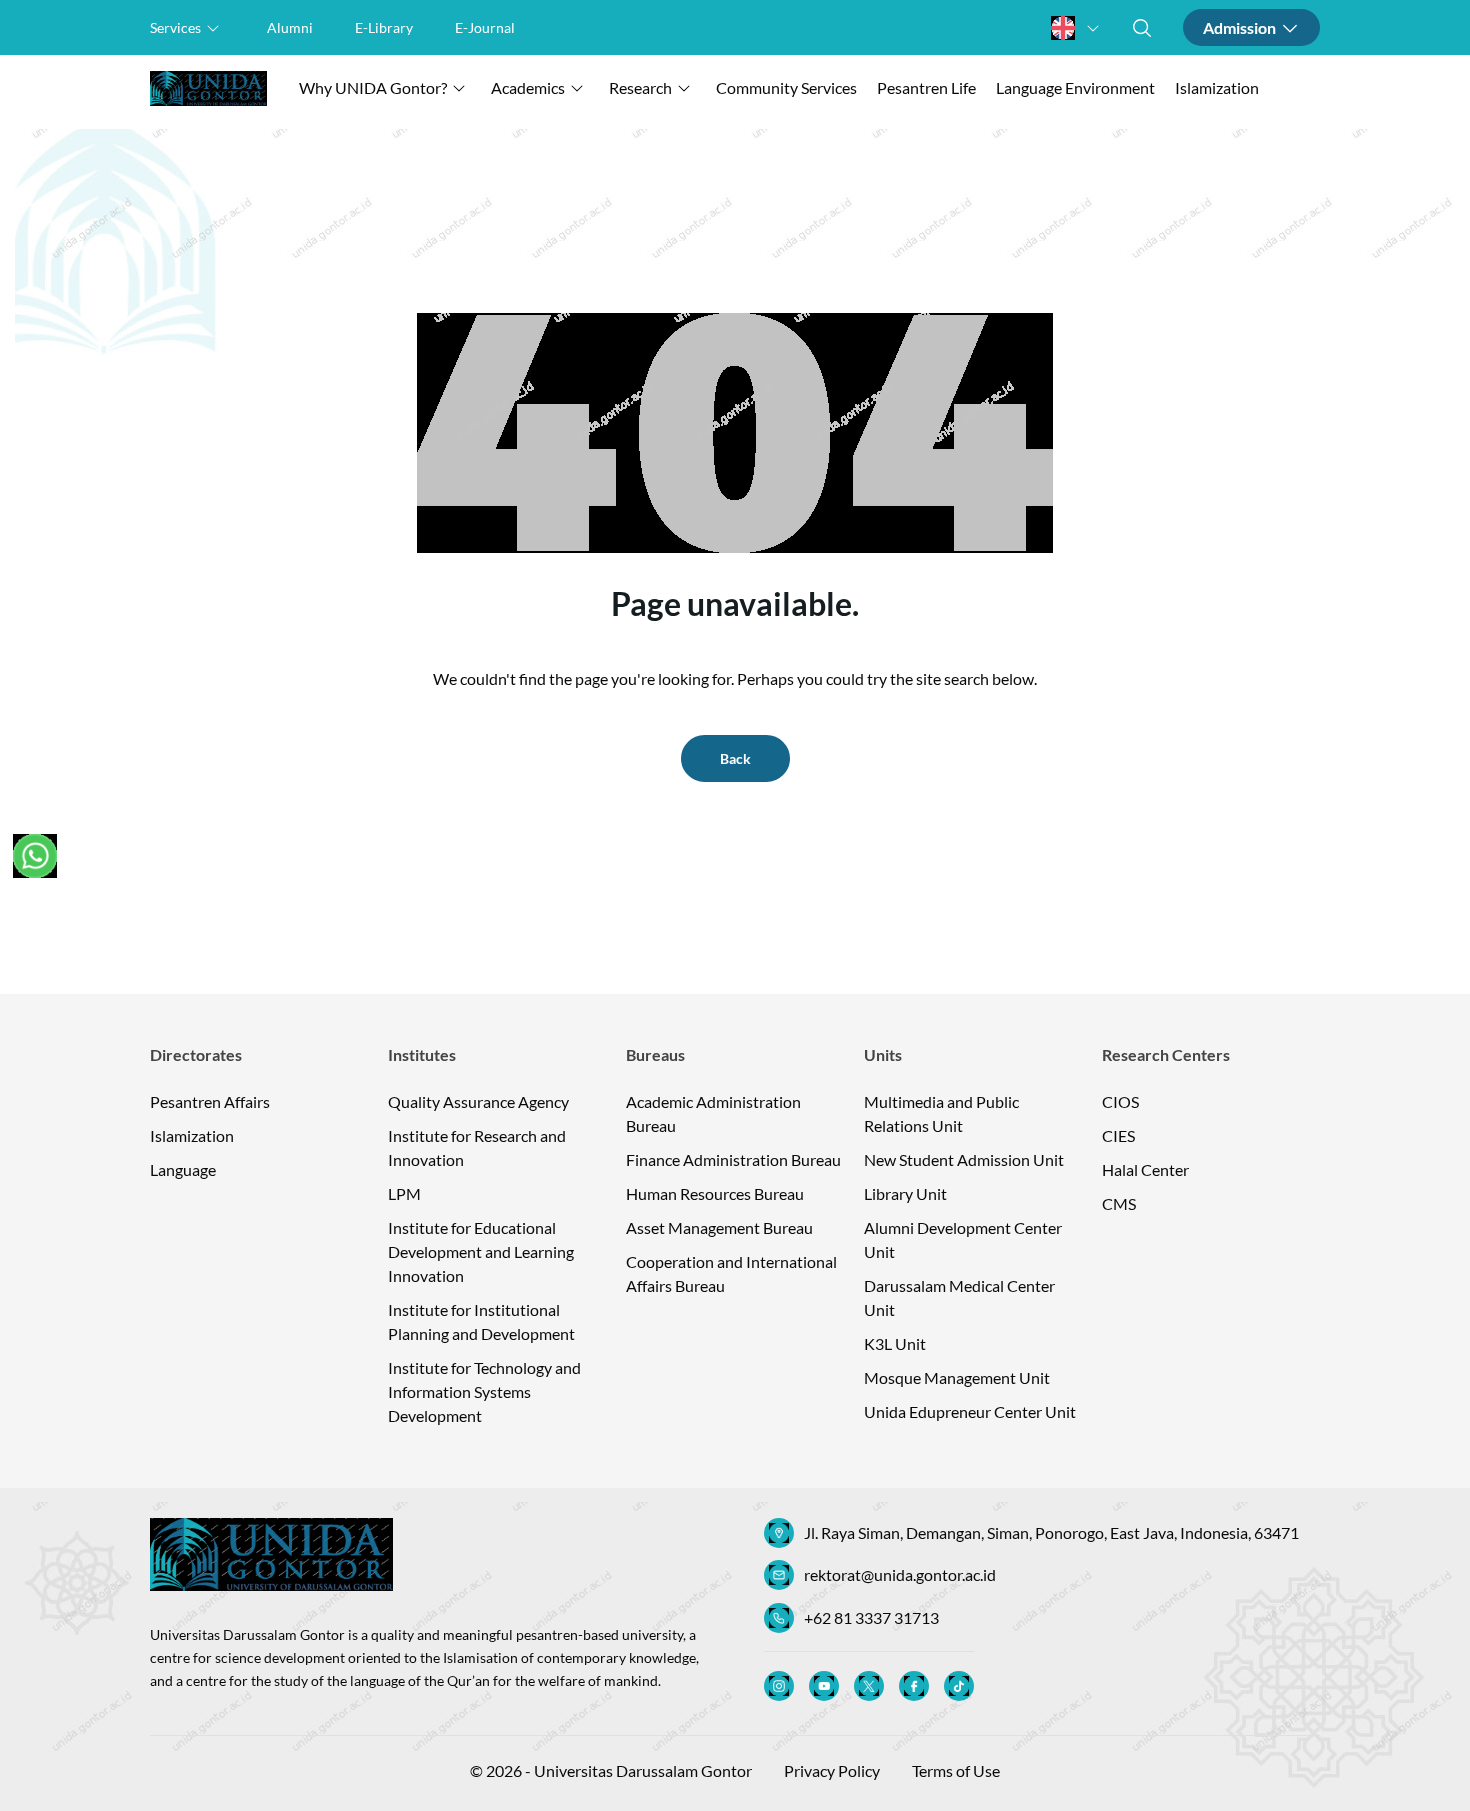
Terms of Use (956, 1770)
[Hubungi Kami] (35, 856)
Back (735, 758)
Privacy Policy (832, 1770)
